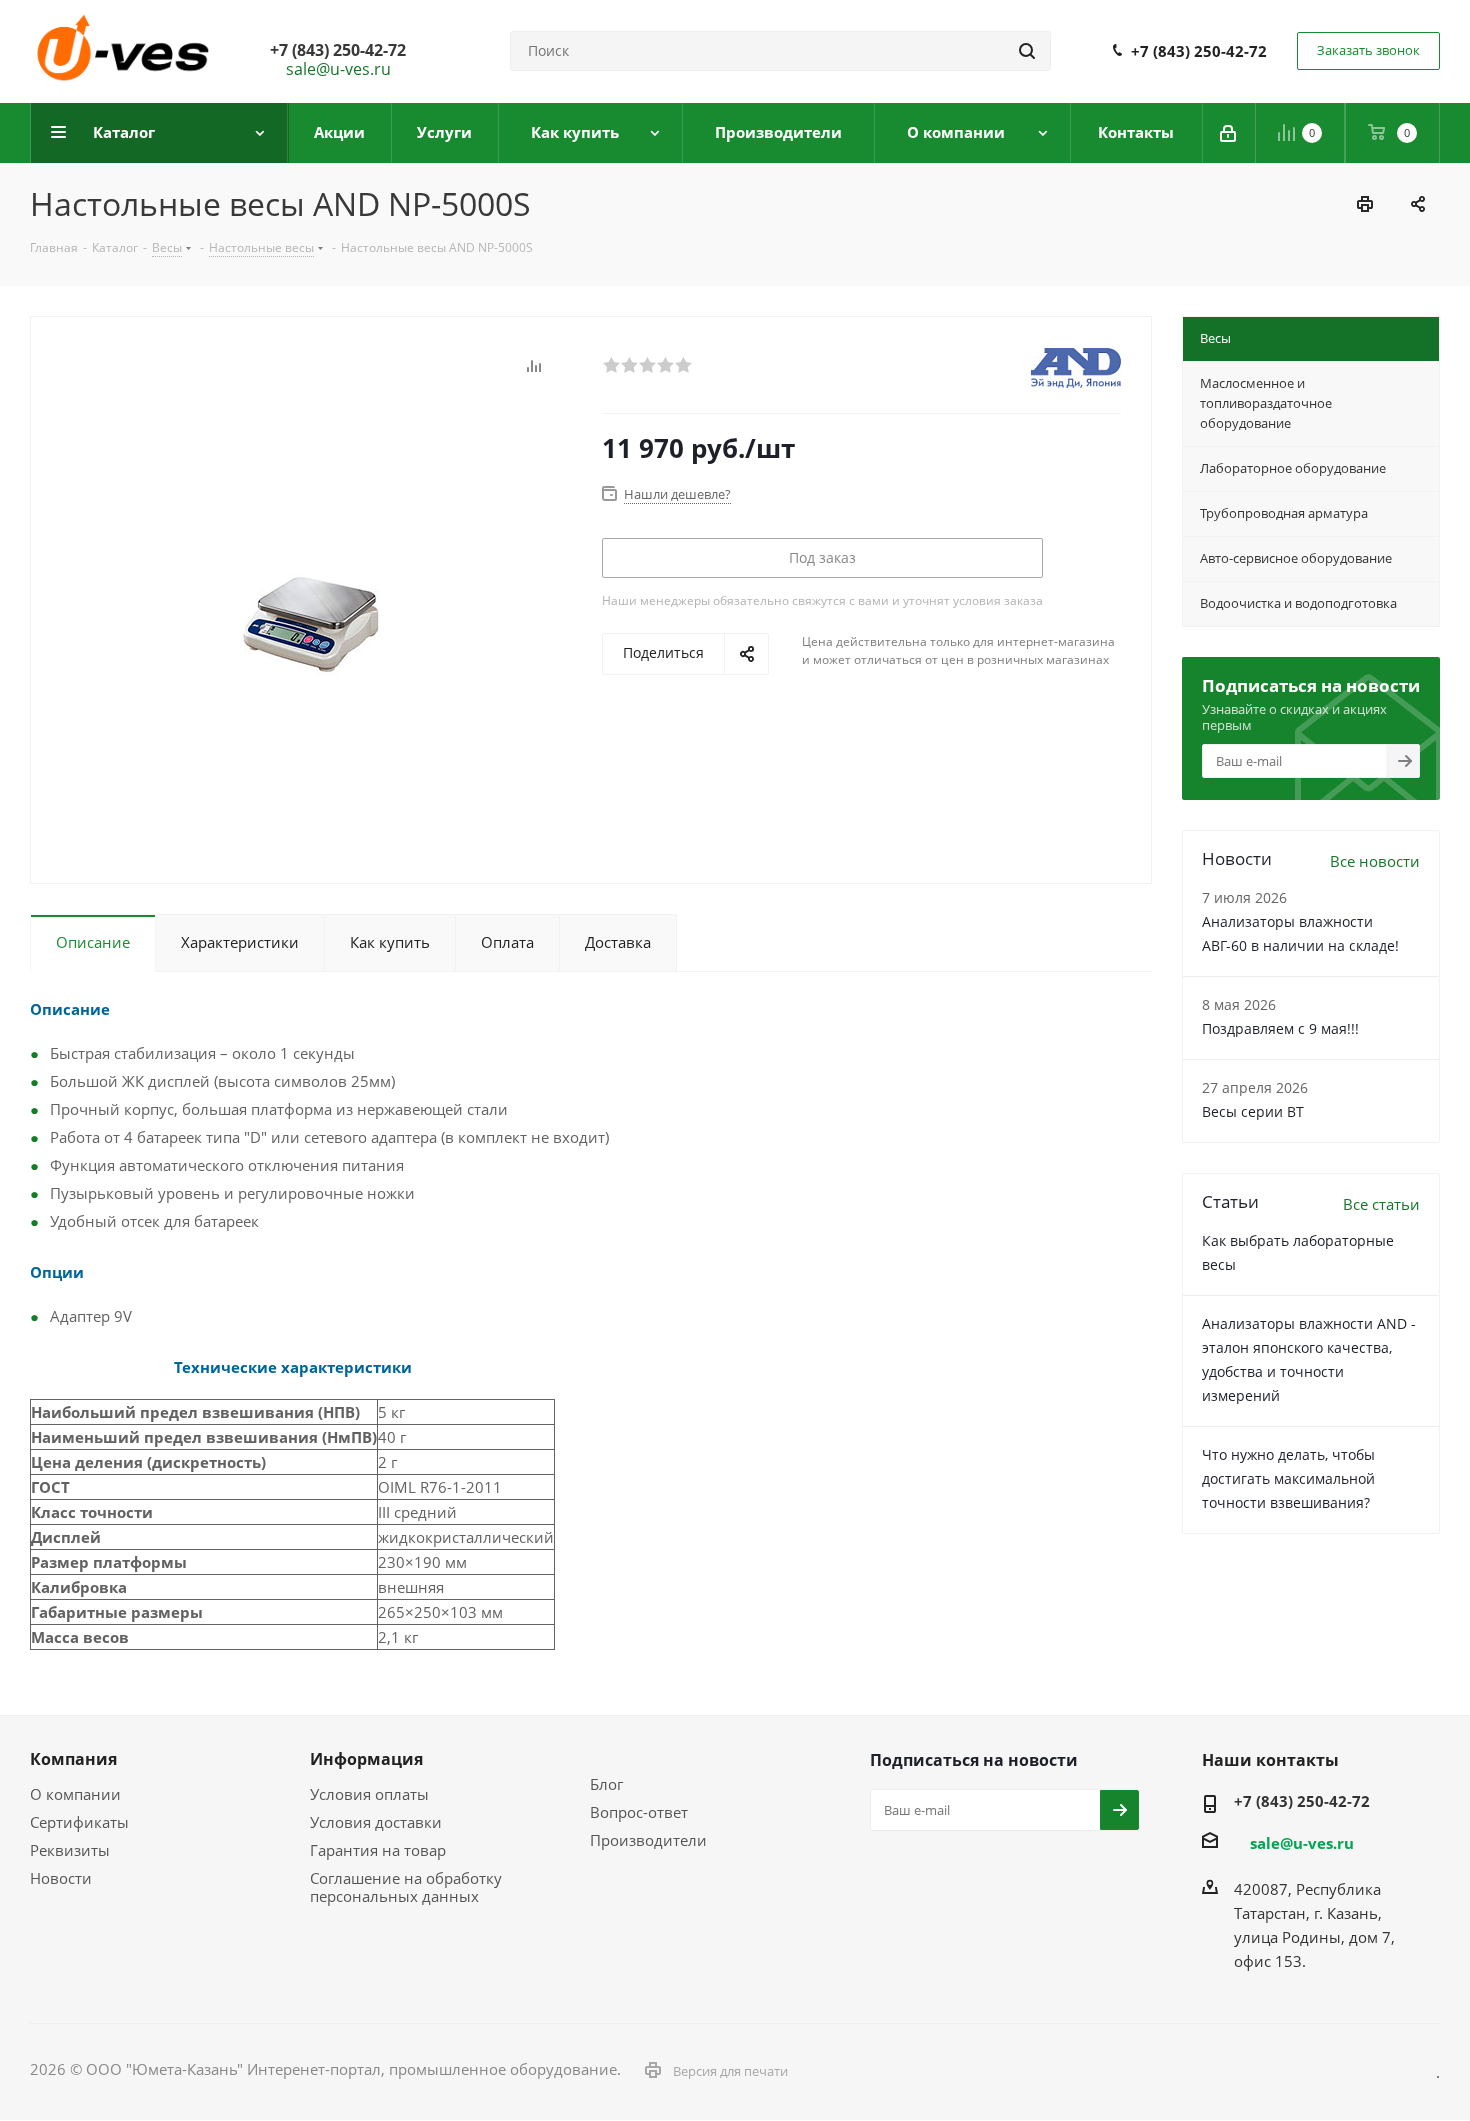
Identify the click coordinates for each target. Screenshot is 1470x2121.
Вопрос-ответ (639, 1812)
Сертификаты (79, 1822)
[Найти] (1027, 51)
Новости (61, 1878)
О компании (75, 1794)
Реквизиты (70, 1850)
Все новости (1375, 861)
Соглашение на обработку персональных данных (406, 1887)
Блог (606, 1784)
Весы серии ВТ (1253, 1111)
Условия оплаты (369, 1794)
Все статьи (1381, 1204)
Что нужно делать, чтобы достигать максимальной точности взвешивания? (1288, 1478)
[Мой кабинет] (1229, 133)
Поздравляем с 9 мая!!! (1280, 1028)
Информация (366, 1759)
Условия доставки (376, 1822)
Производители (648, 1840)
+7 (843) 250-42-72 (1199, 51)
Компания (73, 1759)
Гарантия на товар (378, 1850)
